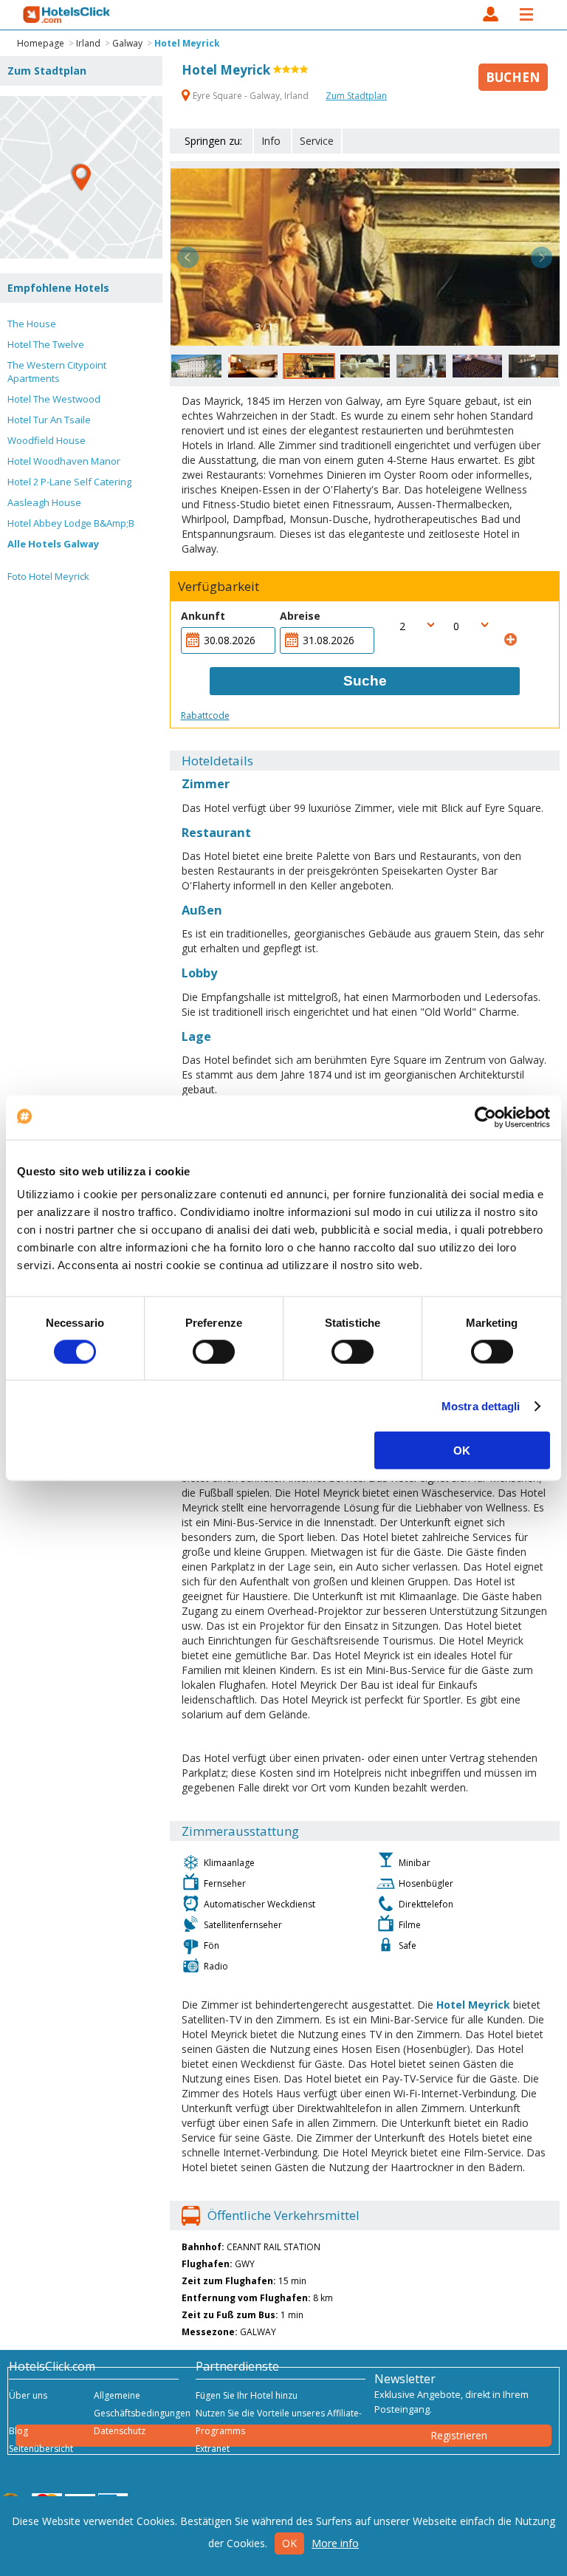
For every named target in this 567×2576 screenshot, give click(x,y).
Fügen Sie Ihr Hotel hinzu (247, 2395)
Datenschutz (120, 2431)
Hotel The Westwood (54, 399)
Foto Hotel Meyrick (48, 576)
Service (317, 141)
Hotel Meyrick (187, 43)
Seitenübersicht (41, 2449)
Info (271, 141)
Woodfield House (47, 440)
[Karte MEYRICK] (81, 177)
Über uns (28, 2395)
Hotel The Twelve (46, 344)
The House (32, 324)
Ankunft (203, 616)
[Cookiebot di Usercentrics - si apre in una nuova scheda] (485, 1117)
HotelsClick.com (67, 15)
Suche (365, 681)
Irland (88, 43)
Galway (127, 43)
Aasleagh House (44, 502)
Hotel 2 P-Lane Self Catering (69, 482)
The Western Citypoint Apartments (57, 372)
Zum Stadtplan (356, 96)
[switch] (214, 1351)
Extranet (213, 2449)
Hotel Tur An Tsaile (49, 420)
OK (462, 1451)
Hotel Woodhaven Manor (64, 461)
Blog (18, 2431)
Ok (289, 2543)
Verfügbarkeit (219, 587)
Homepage (41, 43)
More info (335, 2543)
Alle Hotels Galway (53, 544)
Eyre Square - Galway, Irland (251, 96)
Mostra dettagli (481, 1405)
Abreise (300, 616)
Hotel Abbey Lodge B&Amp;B (71, 523)
